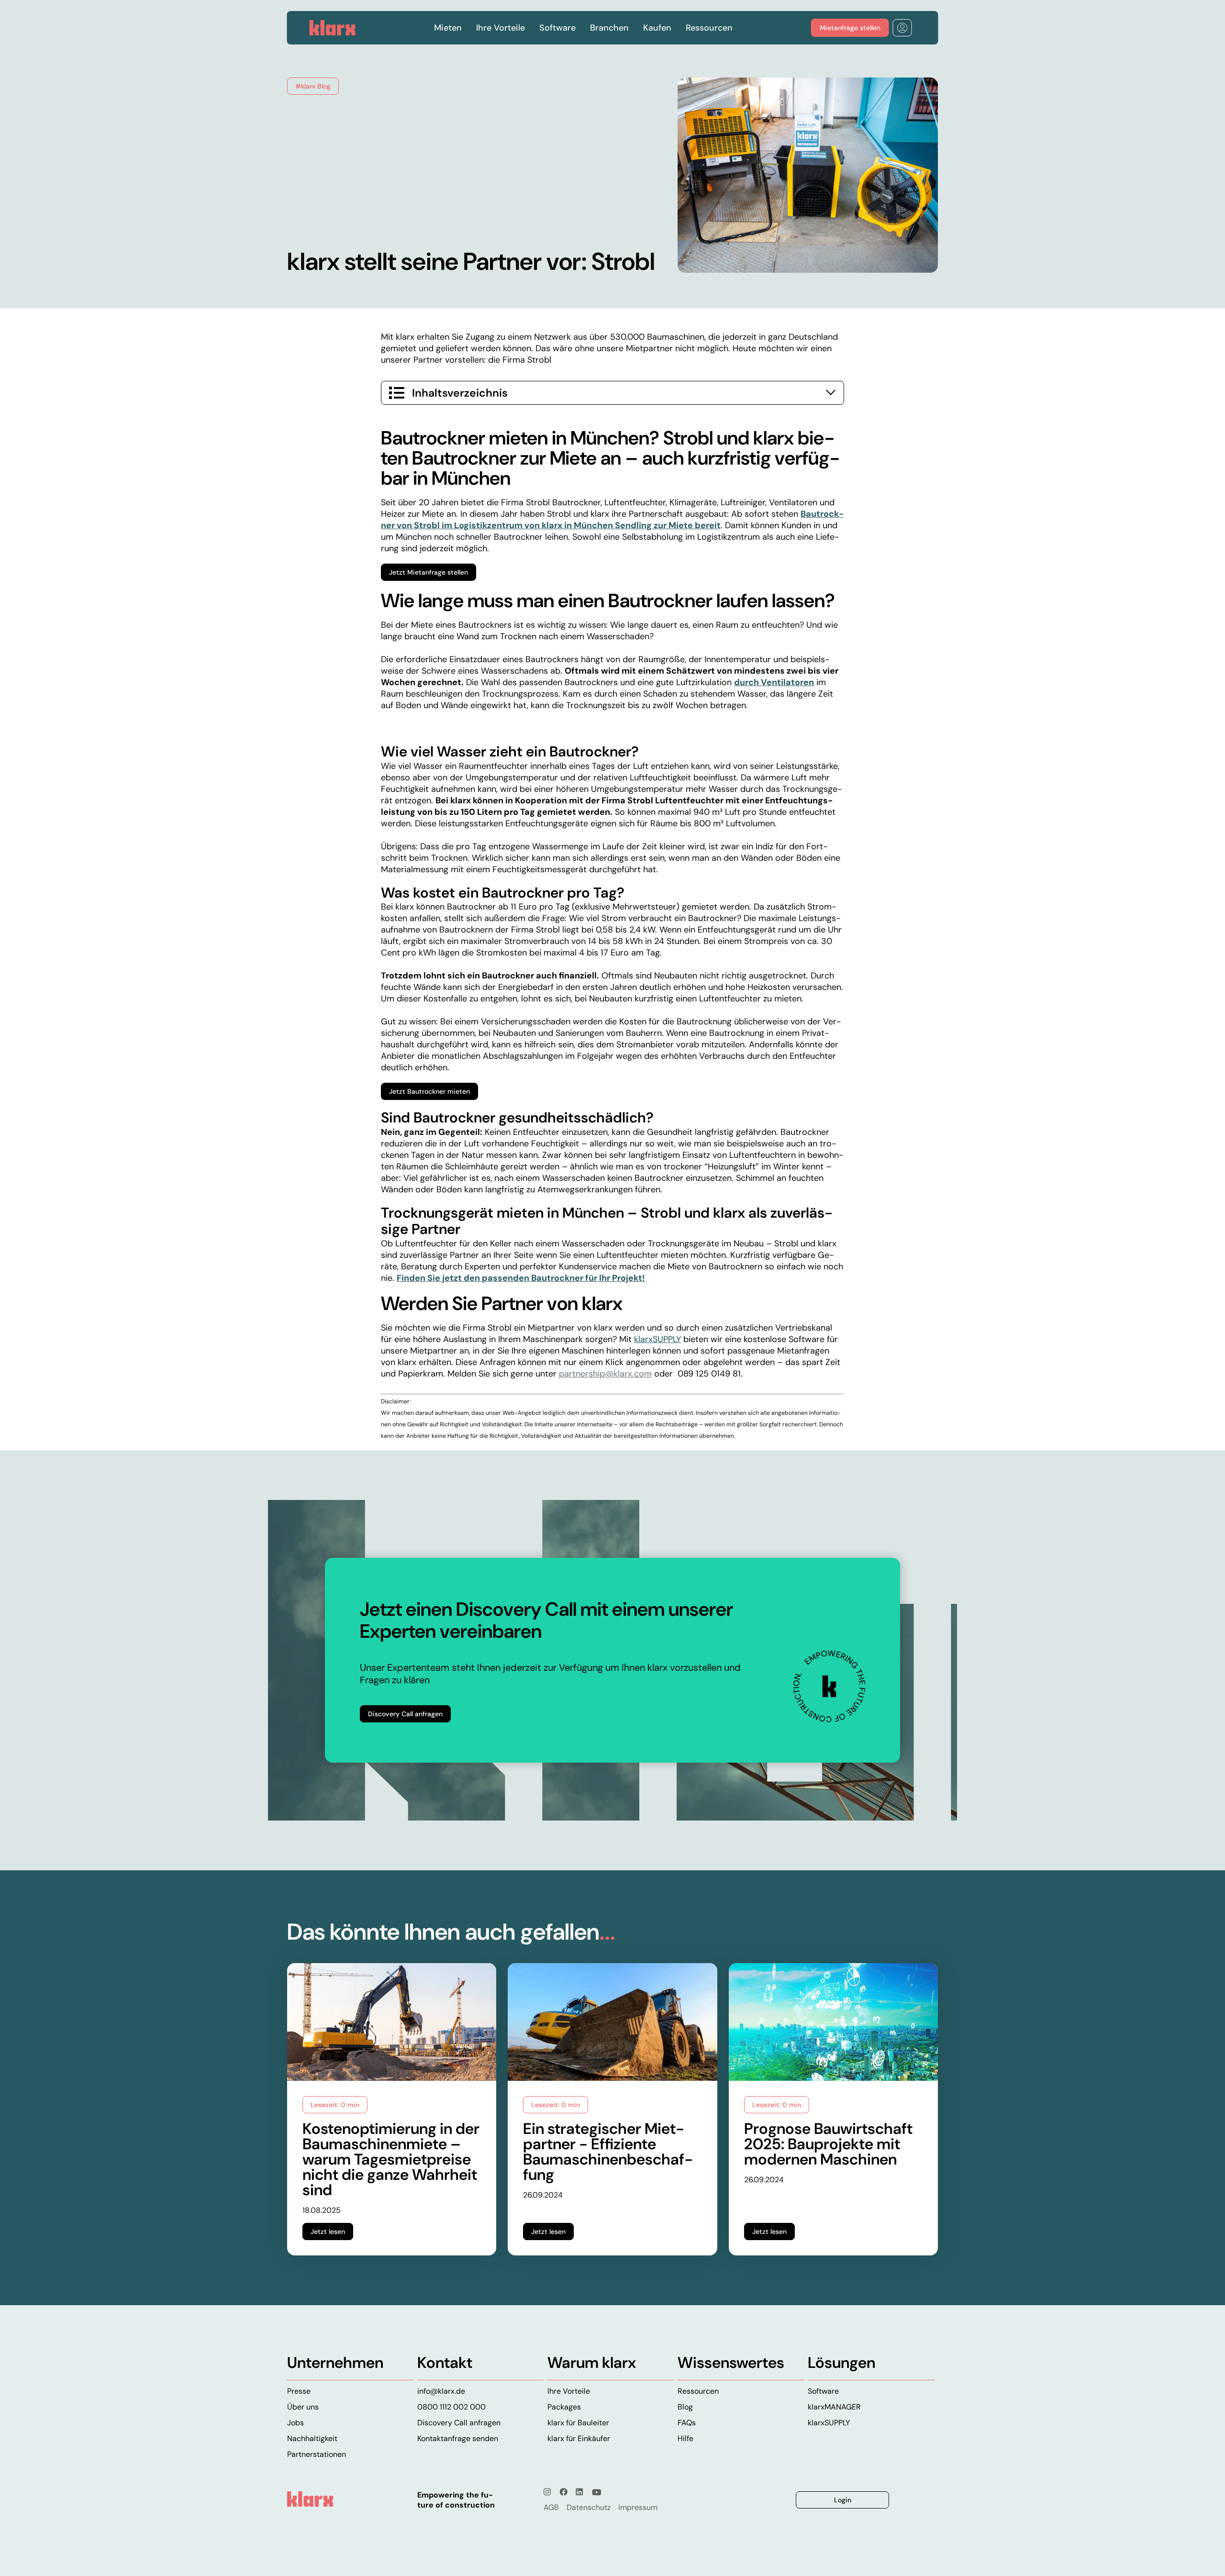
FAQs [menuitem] (687, 2423)
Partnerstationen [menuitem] (317, 2454)
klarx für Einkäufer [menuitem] (579, 2438)
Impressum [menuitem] (638, 2507)
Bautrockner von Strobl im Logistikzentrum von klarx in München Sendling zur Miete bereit (612, 520)
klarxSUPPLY (657, 1339)
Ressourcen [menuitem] (698, 2391)
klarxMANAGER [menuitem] (834, 2407)
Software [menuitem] (823, 2391)
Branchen (609, 28)
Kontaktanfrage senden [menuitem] (458, 2438)
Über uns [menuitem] (303, 2407)
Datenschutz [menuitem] (589, 2507)
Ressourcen (709, 28)
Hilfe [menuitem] (685, 2438)
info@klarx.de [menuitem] (441, 2391)
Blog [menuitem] (685, 2407)
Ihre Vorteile (501, 28)
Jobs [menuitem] (295, 2423)
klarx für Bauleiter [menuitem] (578, 2423)
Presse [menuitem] (299, 2391)
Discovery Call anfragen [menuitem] (459, 2423)
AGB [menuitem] (551, 2507)
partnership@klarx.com (605, 1374)
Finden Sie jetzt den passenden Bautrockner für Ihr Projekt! (521, 1278)
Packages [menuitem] (564, 2407)
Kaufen (657, 28)
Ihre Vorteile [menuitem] (569, 2391)
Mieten (448, 28)
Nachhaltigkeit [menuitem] (312, 2438)
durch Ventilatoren (774, 682)
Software (557, 28)
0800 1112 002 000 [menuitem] (451, 2407)
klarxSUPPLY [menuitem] (829, 2423)
